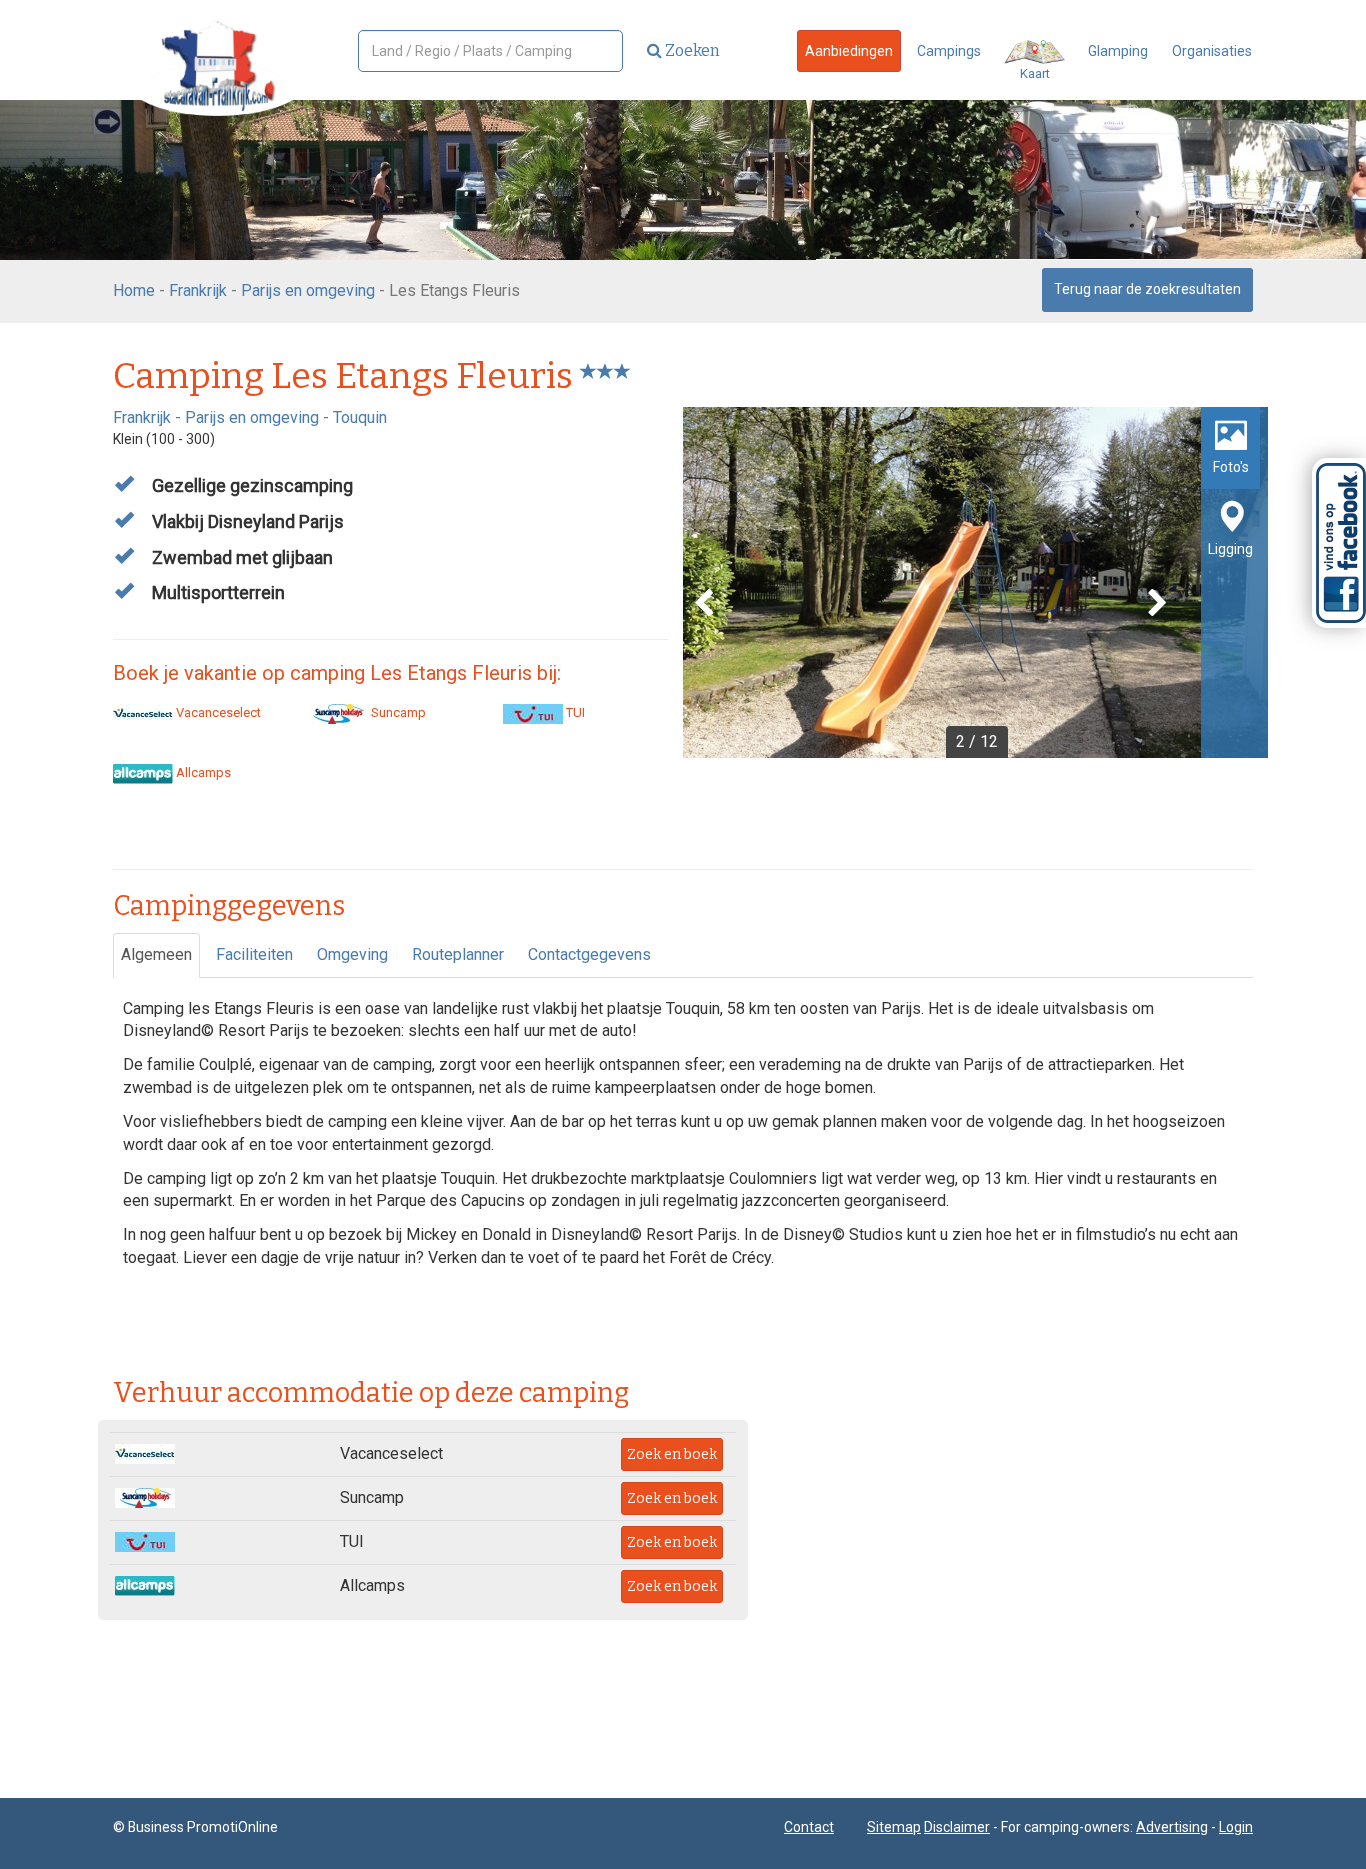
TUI (574, 712)
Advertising (1172, 1827)
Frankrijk (198, 290)
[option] (975, 582)
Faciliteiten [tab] (254, 954)
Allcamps (202, 772)
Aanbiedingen (849, 51)
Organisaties (1212, 51)
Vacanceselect (217, 712)
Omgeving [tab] (352, 954)
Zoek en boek (672, 1454)
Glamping (1118, 51)
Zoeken (691, 50)
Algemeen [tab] (156, 954)
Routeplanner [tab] (458, 954)
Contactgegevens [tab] (589, 954)
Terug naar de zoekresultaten (1147, 289)
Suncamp (397, 712)
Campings (949, 51)
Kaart (1035, 73)
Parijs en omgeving (308, 290)
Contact (809, 1827)
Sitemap (894, 1827)
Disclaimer (957, 1827)
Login (1236, 1827)
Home (134, 290)
